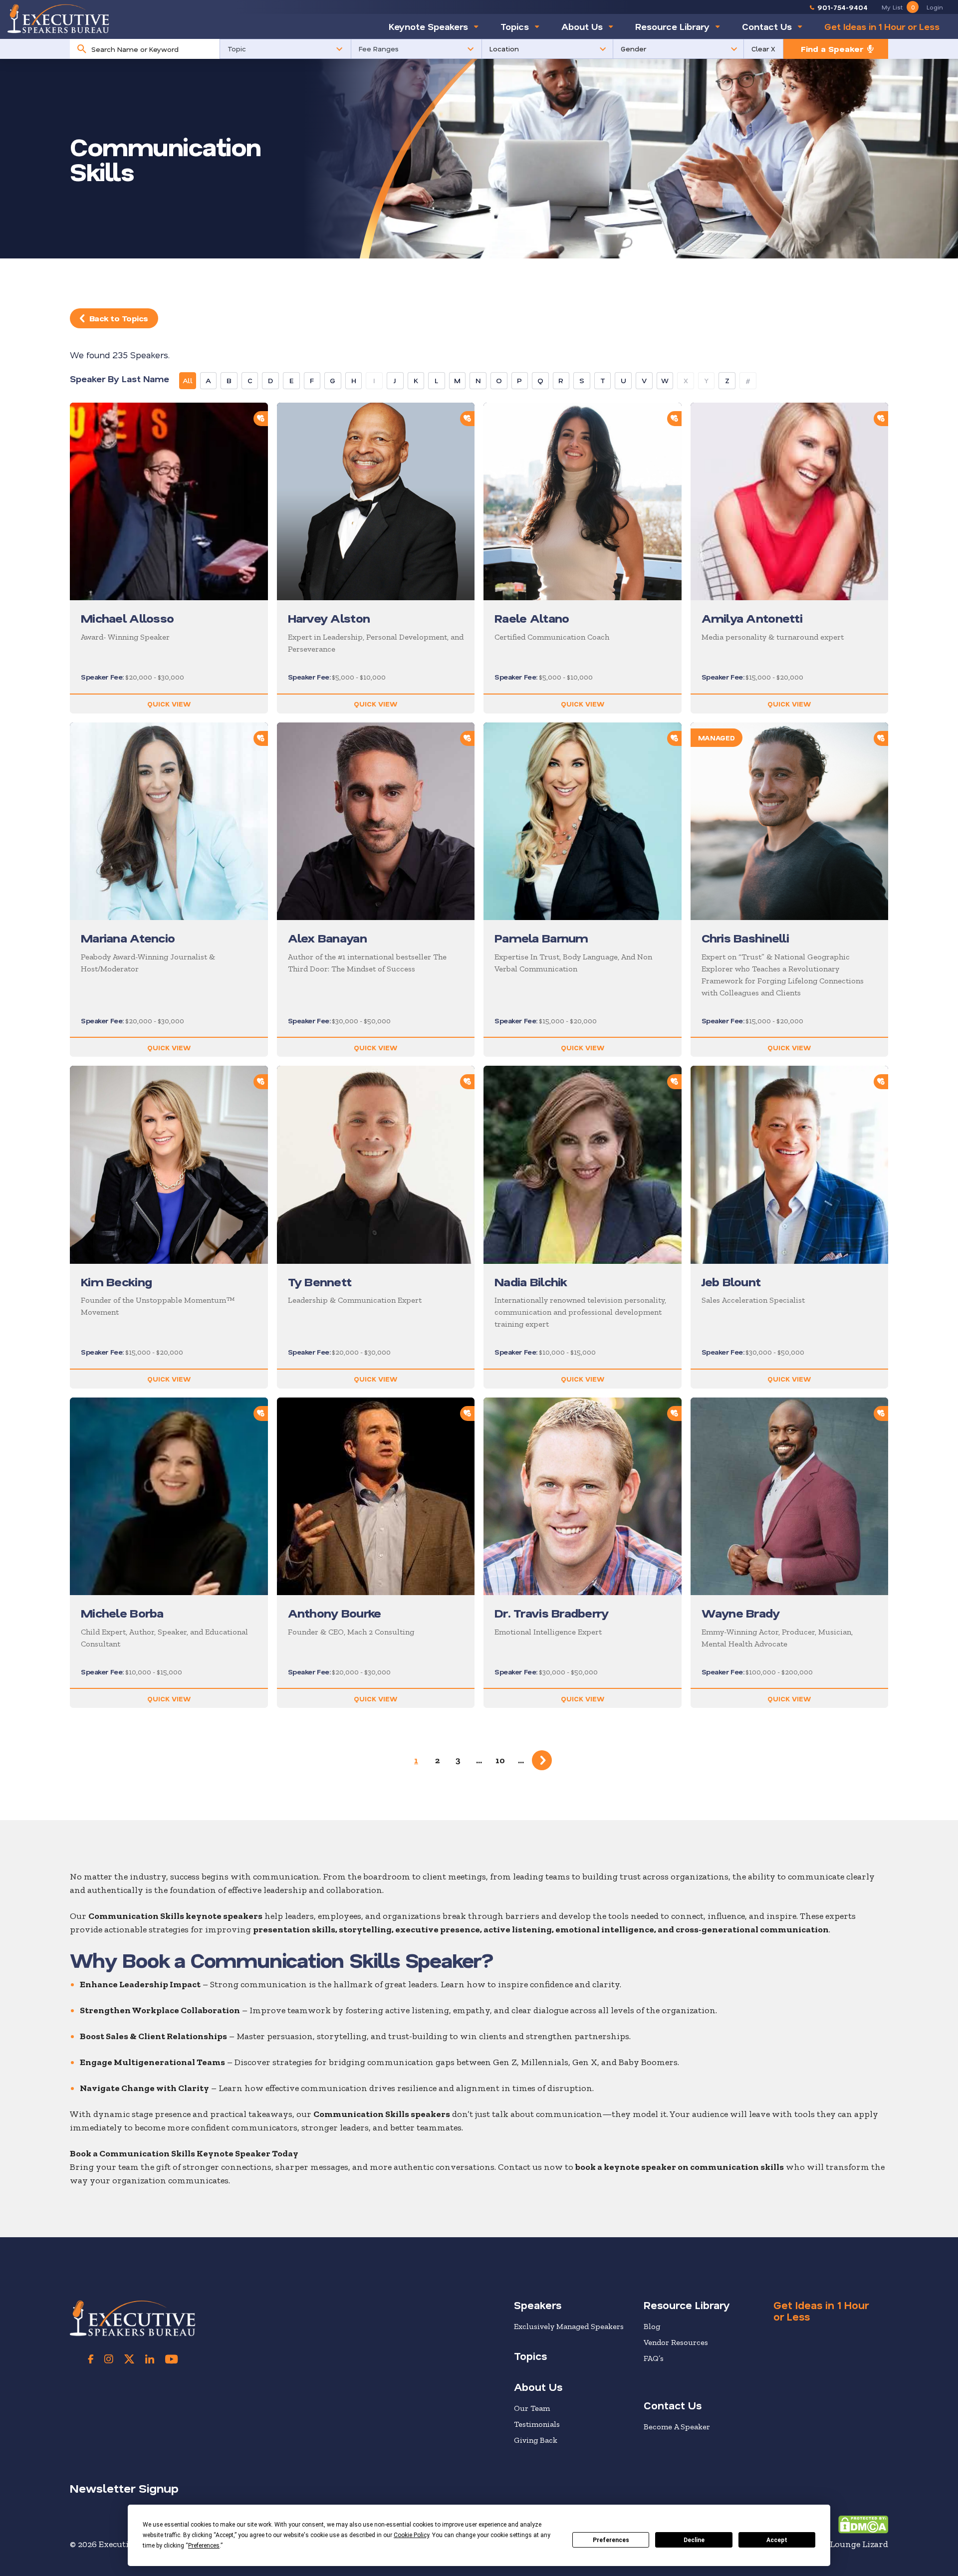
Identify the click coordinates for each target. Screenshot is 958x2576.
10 (500, 1760)
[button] (285, 49)
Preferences (611, 2540)
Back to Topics (119, 318)
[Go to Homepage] (58, 18)
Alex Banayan (327, 938)
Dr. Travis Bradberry (552, 1613)
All (188, 380)
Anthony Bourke (335, 1613)
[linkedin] (150, 2359)
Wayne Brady (741, 1613)
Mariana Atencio (128, 938)
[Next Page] (542, 1760)
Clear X (763, 49)
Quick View (169, 704)
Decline (694, 2540)
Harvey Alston (329, 618)
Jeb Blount (731, 1282)
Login (935, 7)
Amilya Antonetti (752, 618)
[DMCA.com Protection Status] (863, 2524)
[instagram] (109, 2359)
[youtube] (171, 2359)
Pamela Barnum (541, 938)
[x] (129, 2359)
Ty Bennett (320, 1282)
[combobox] (153, 49)
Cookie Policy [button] (411, 2535)
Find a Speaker (832, 49)
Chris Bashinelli (745, 938)
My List (898, 7)
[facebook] (91, 2359)
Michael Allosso (127, 618)
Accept (777, 2540)
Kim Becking (116, 1282)
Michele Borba (122, 1613)
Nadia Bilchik (531, 1282)
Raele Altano (532, 618)
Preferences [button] (204, 2546)
